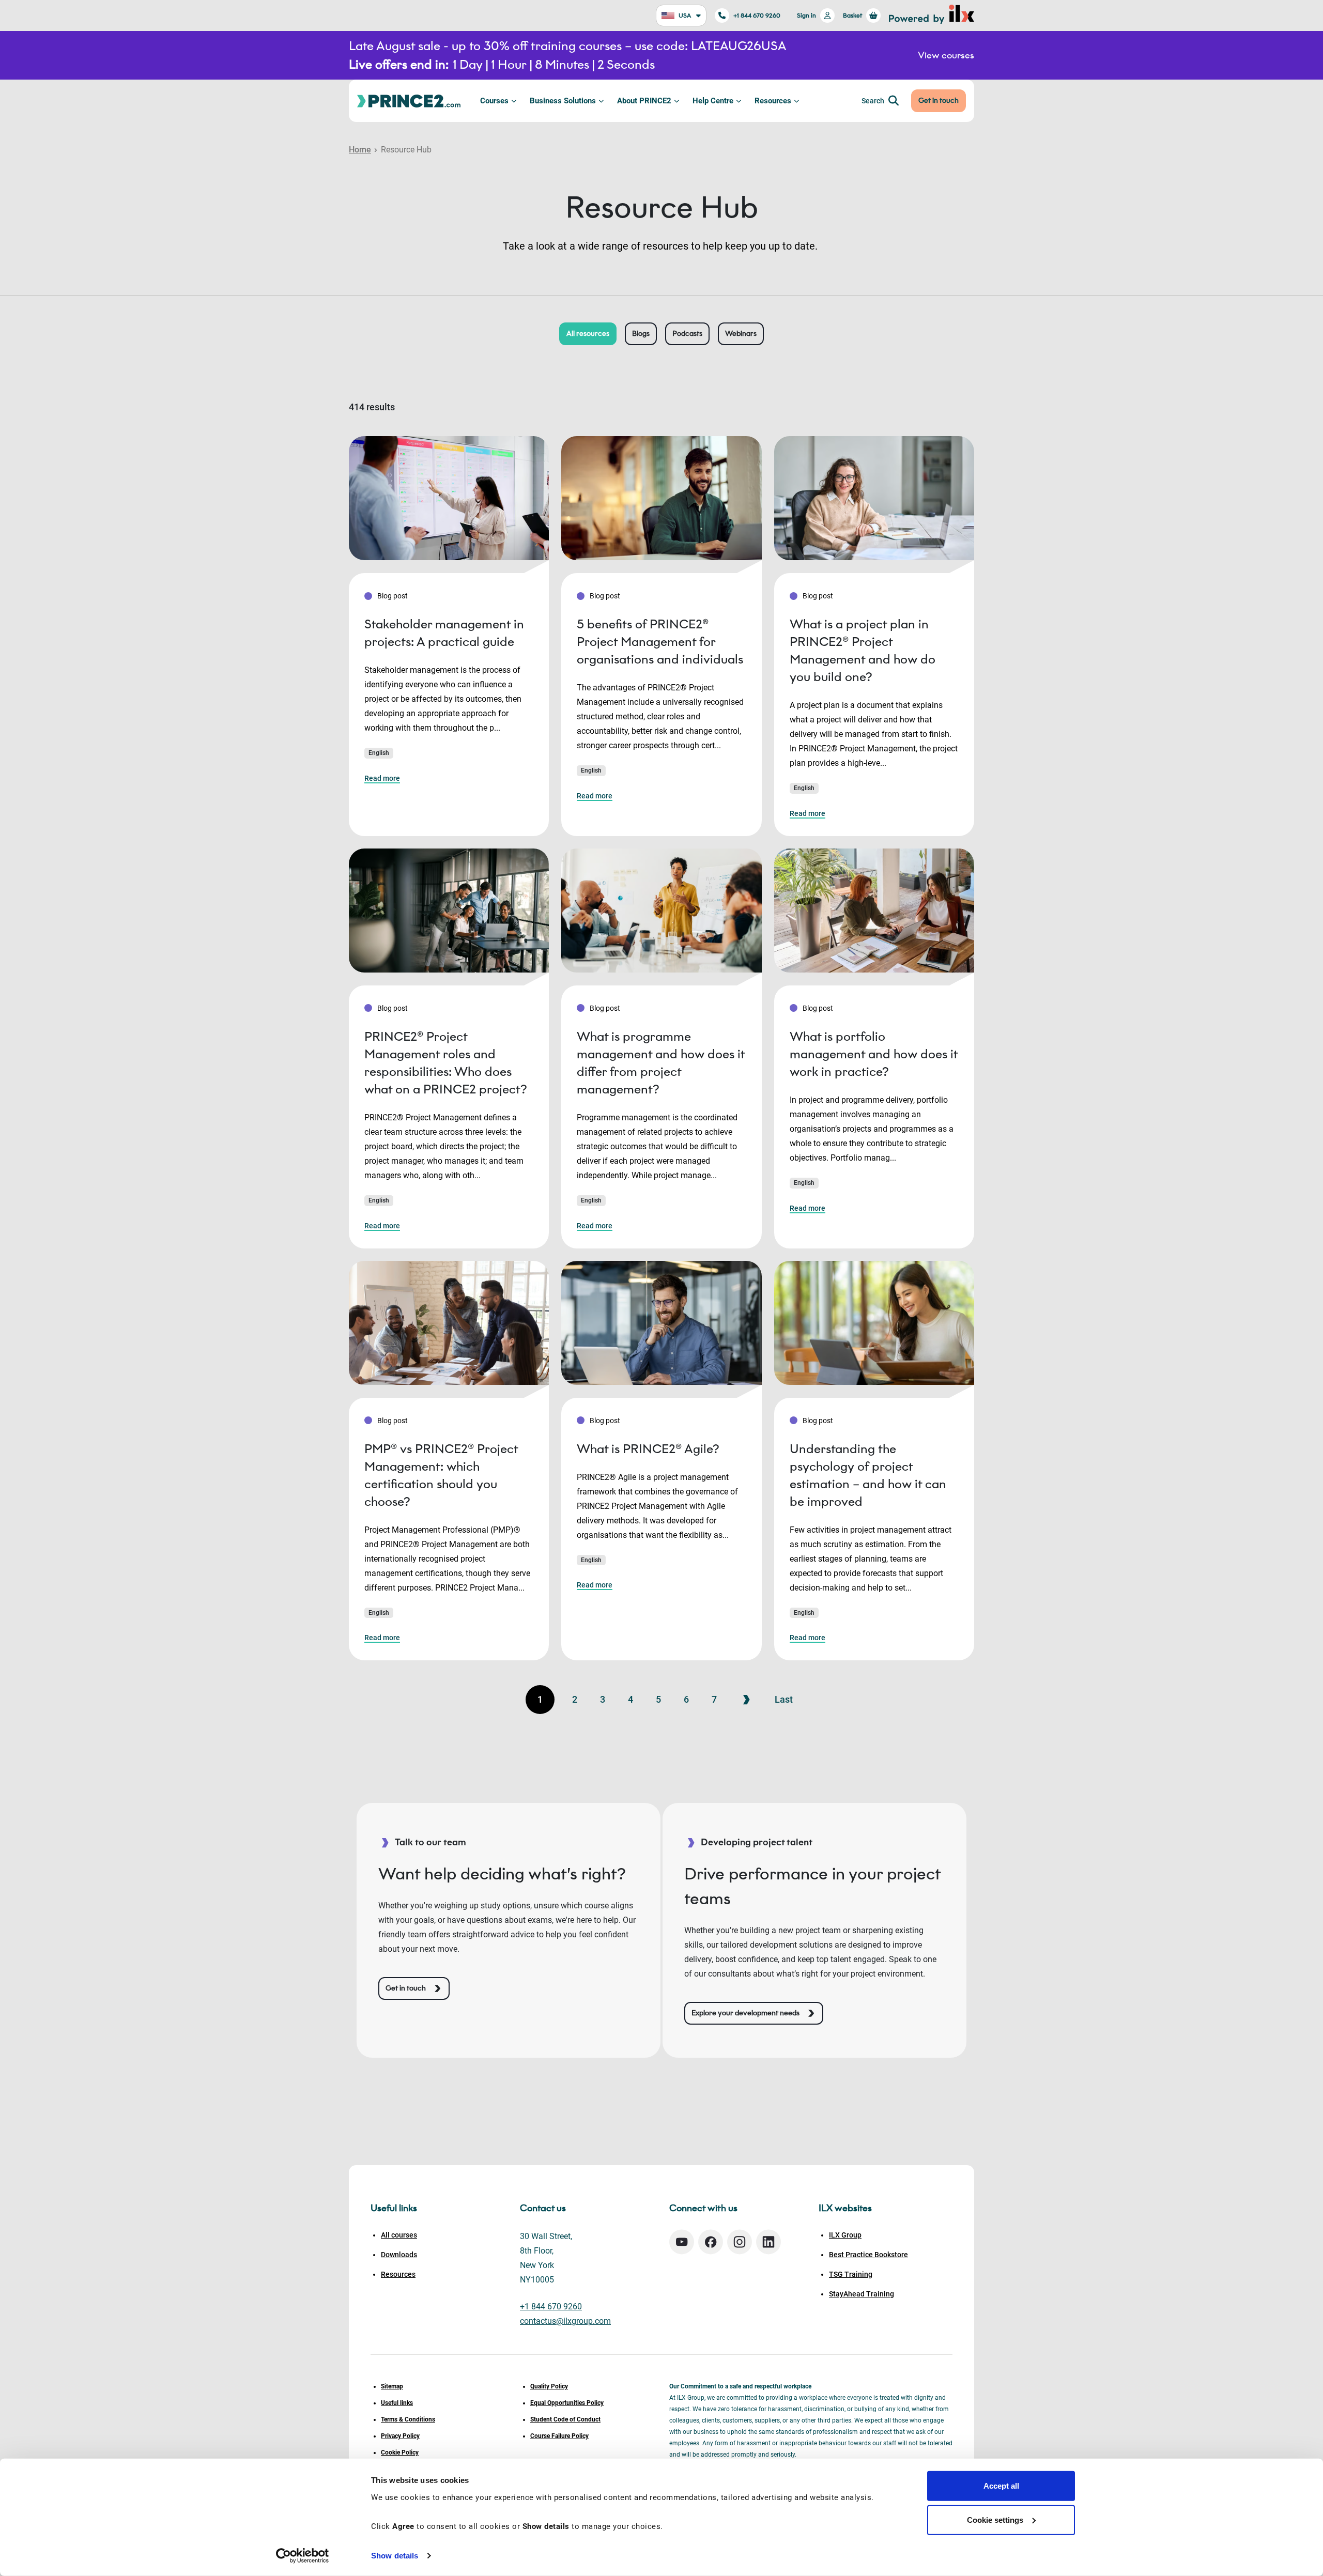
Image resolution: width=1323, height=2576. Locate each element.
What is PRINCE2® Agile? (648, 1449)
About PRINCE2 (644, 101)
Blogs (641, 334)
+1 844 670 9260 (757, 15)
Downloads (399, 2255)
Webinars (741, 334)
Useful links (397, 2403)
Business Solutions (563, 101)
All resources (588, 334)
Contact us (543, 2208)
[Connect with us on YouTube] (682, 2242)
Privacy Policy (400, 2436)
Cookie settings (995, 2519)
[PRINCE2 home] (409, 101)
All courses (399, 2235)
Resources (773, 101)
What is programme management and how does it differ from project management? (661, 1063)
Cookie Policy (400, 2452)
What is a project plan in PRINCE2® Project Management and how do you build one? (863, 650)
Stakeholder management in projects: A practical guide (444, 633)
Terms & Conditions (408, 2419)
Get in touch (939, 101)
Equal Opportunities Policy (567, 2403)
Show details (395, 2556)
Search (873, 101)
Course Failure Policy (559, 2436)
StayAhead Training (862, 2294)
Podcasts (687, 334)
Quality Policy (549, 2386)
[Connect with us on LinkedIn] (768, 2242)
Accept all (1001, 2486)
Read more (382, 778)
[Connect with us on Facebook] (711, 2242)
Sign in (806, 15)
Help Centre (713, 101)
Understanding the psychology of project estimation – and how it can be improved (868, 1475)
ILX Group (845, 2235)
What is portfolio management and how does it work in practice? (874, 1054)
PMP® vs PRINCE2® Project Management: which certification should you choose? (441, 1475)
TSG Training (851, 2274)
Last (784, 1699)
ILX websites (845, 2208)
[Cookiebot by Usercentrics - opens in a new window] (303, 2556)
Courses (494, 101)
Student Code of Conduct (565, 2419)
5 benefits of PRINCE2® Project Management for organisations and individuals (660, 642)
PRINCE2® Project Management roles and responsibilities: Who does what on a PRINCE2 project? (446, 1063)
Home (360, 150)
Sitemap (392, 2386)
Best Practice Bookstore (868, 2255)
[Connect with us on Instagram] (740, 2242)
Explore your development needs (745, 2013)
